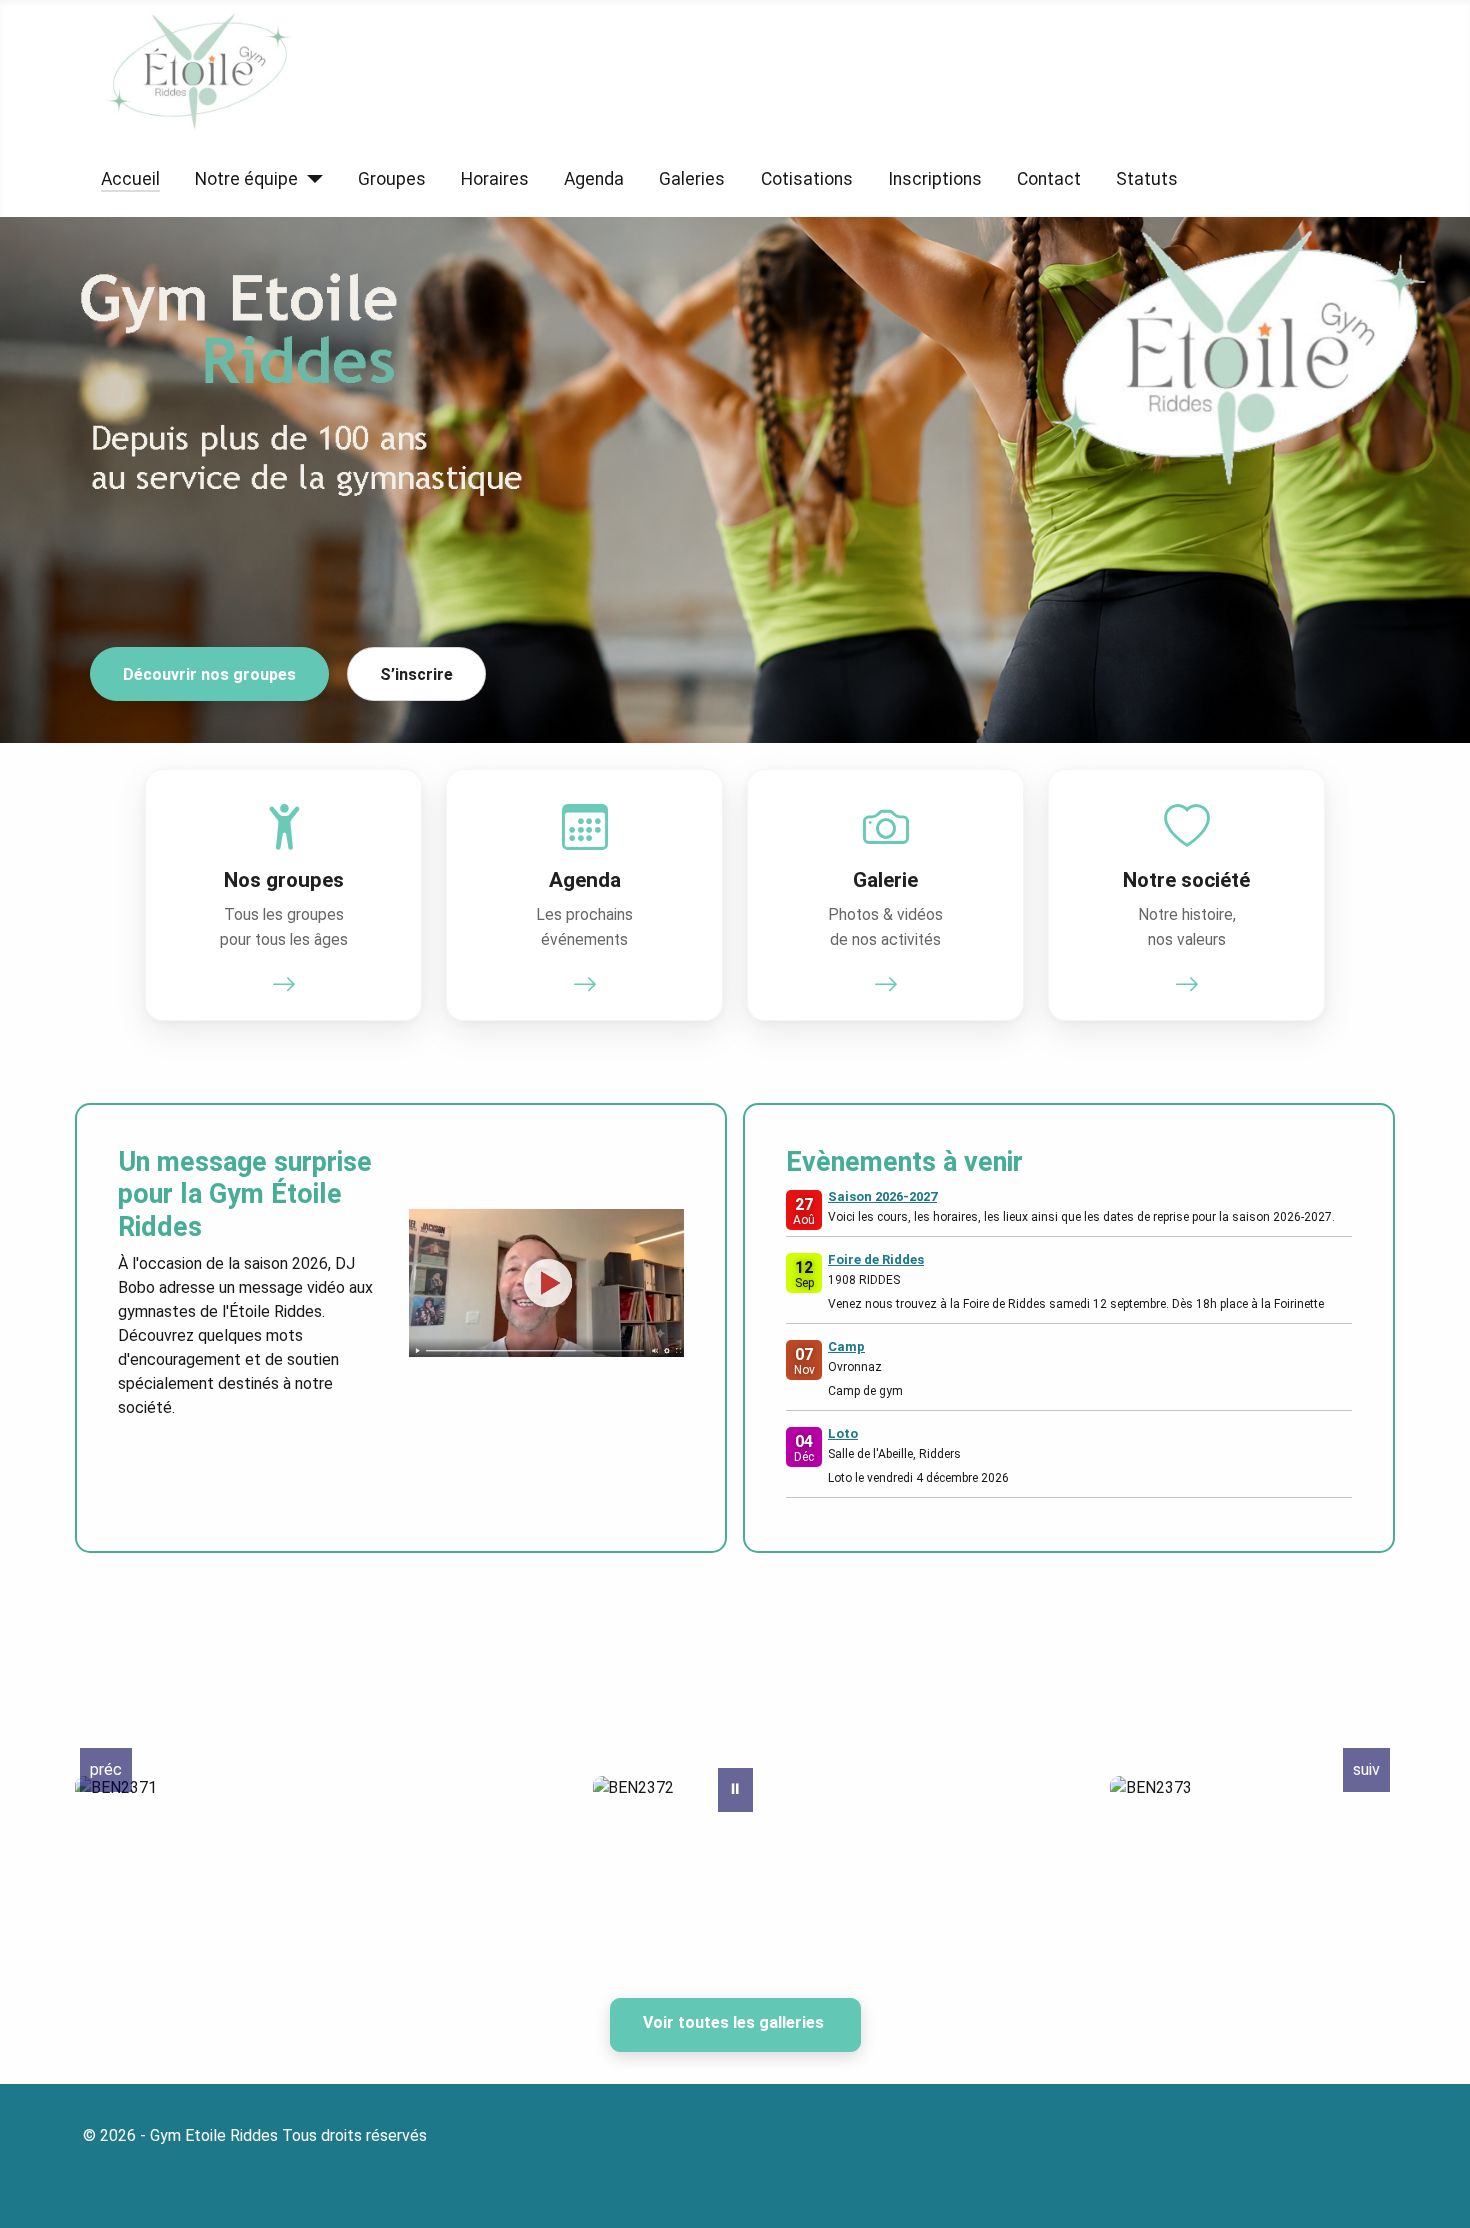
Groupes (392, 179)
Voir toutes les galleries (735, 2022)
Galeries (692, 179)
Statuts (1147, 179)
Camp (846, 1346)
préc (106, 1769)
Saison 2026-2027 (882, 1196)
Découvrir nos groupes (209, 674)
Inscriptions (935, 179)
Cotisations (807, 179)
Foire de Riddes (876, 1259)
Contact (1049, 179)
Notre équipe (246, 179)
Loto (843, 1433)
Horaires (495, 179)
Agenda (594, 179)
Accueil (130, 179)
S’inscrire (416, 674)
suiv (1366, 1769)
